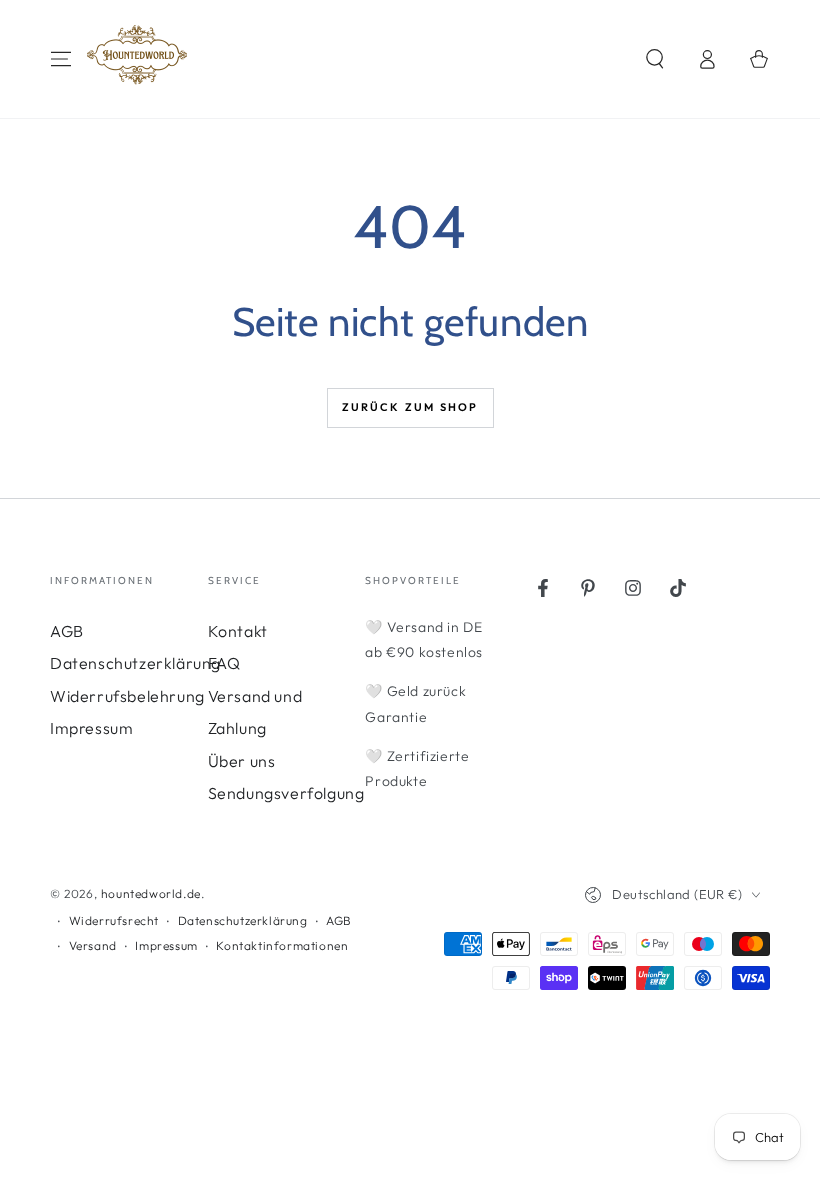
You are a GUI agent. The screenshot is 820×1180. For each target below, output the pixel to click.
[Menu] (61, 59)
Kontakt (238, 631)
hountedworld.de (151, 893)
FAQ (224, 663)
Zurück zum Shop (410, 407)
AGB (67, 631)
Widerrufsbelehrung (127, 696)
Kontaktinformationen (282, 945)
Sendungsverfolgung (286, 793)
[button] (655, 59)
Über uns (242, 761)
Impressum (91, 728)
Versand (93, 945)
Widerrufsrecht (114, 920)
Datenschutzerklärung (135, 663)
